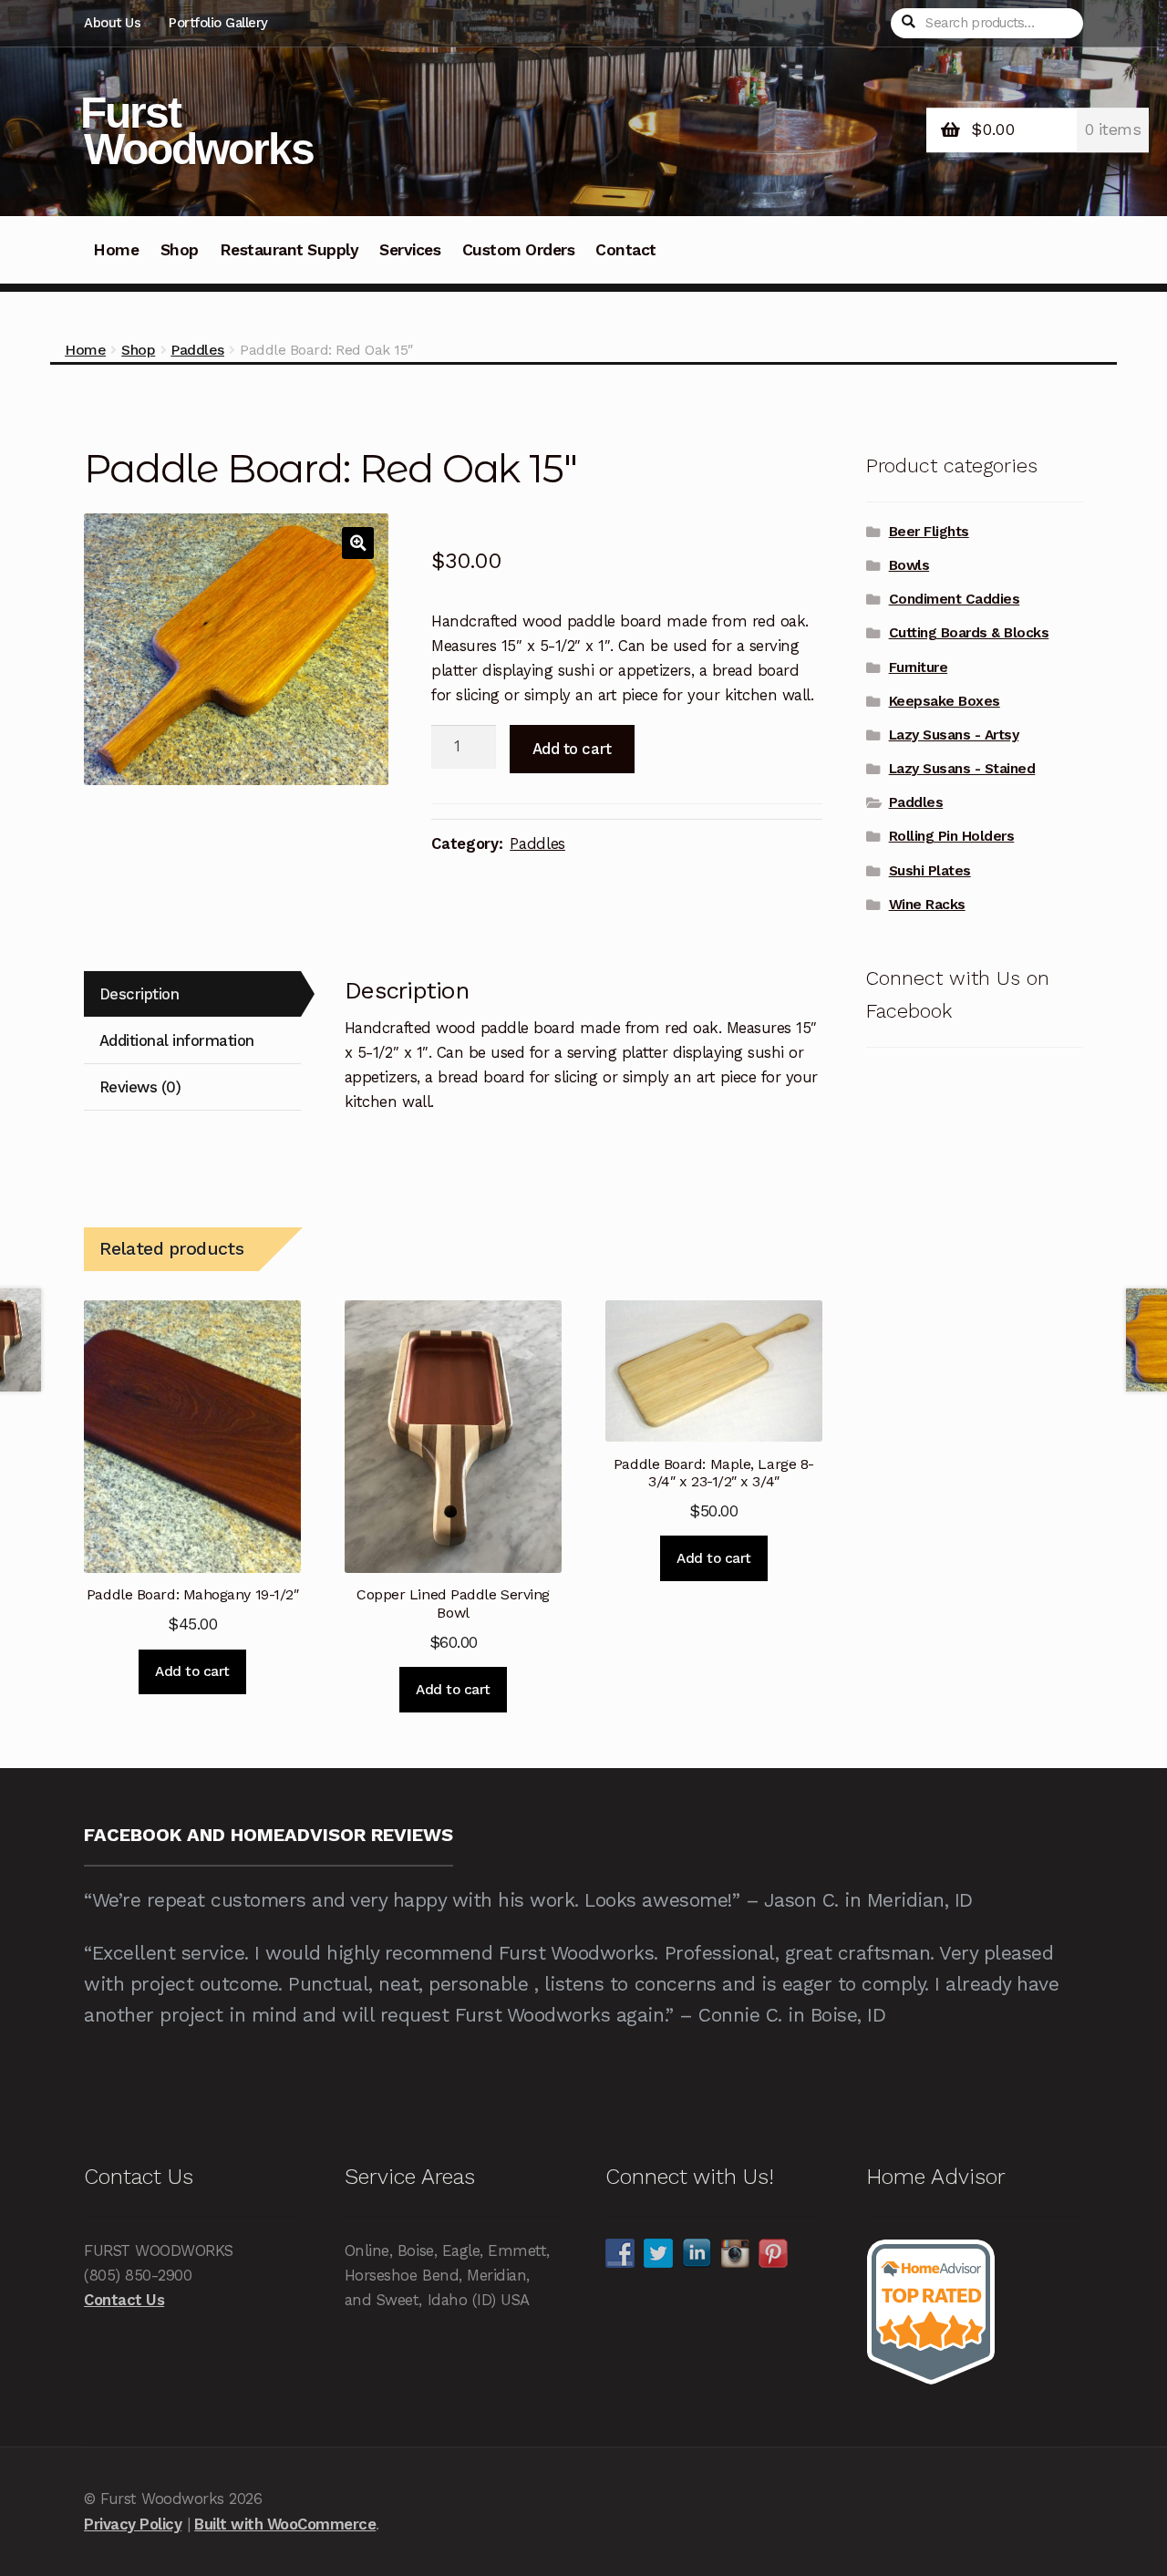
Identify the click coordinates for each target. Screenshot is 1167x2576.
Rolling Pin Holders (952, 836)
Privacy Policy (133, 2524)
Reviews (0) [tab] (140, 1087)
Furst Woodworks (197, 131)
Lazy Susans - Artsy (954, 735)
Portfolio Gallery (218, 23)
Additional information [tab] (177, 1040)
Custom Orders (519, 250)
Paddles (197, 350)
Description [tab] (139, 994)
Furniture (919, 667)
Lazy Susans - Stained (962, 769)
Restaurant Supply (289, 250)
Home (116, 250)
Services (410, 250)
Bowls (909, 565)
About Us (112, 23)
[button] (358, 543)
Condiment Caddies (955, 599)
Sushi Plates (930, 871)
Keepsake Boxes (945, 701)
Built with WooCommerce (285, 2524)
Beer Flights (929, 532)
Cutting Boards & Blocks (969, 633)
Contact (626, 250)
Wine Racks (927, 905)
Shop (180, 250)
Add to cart (572, 749)
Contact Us (124, 2300)
